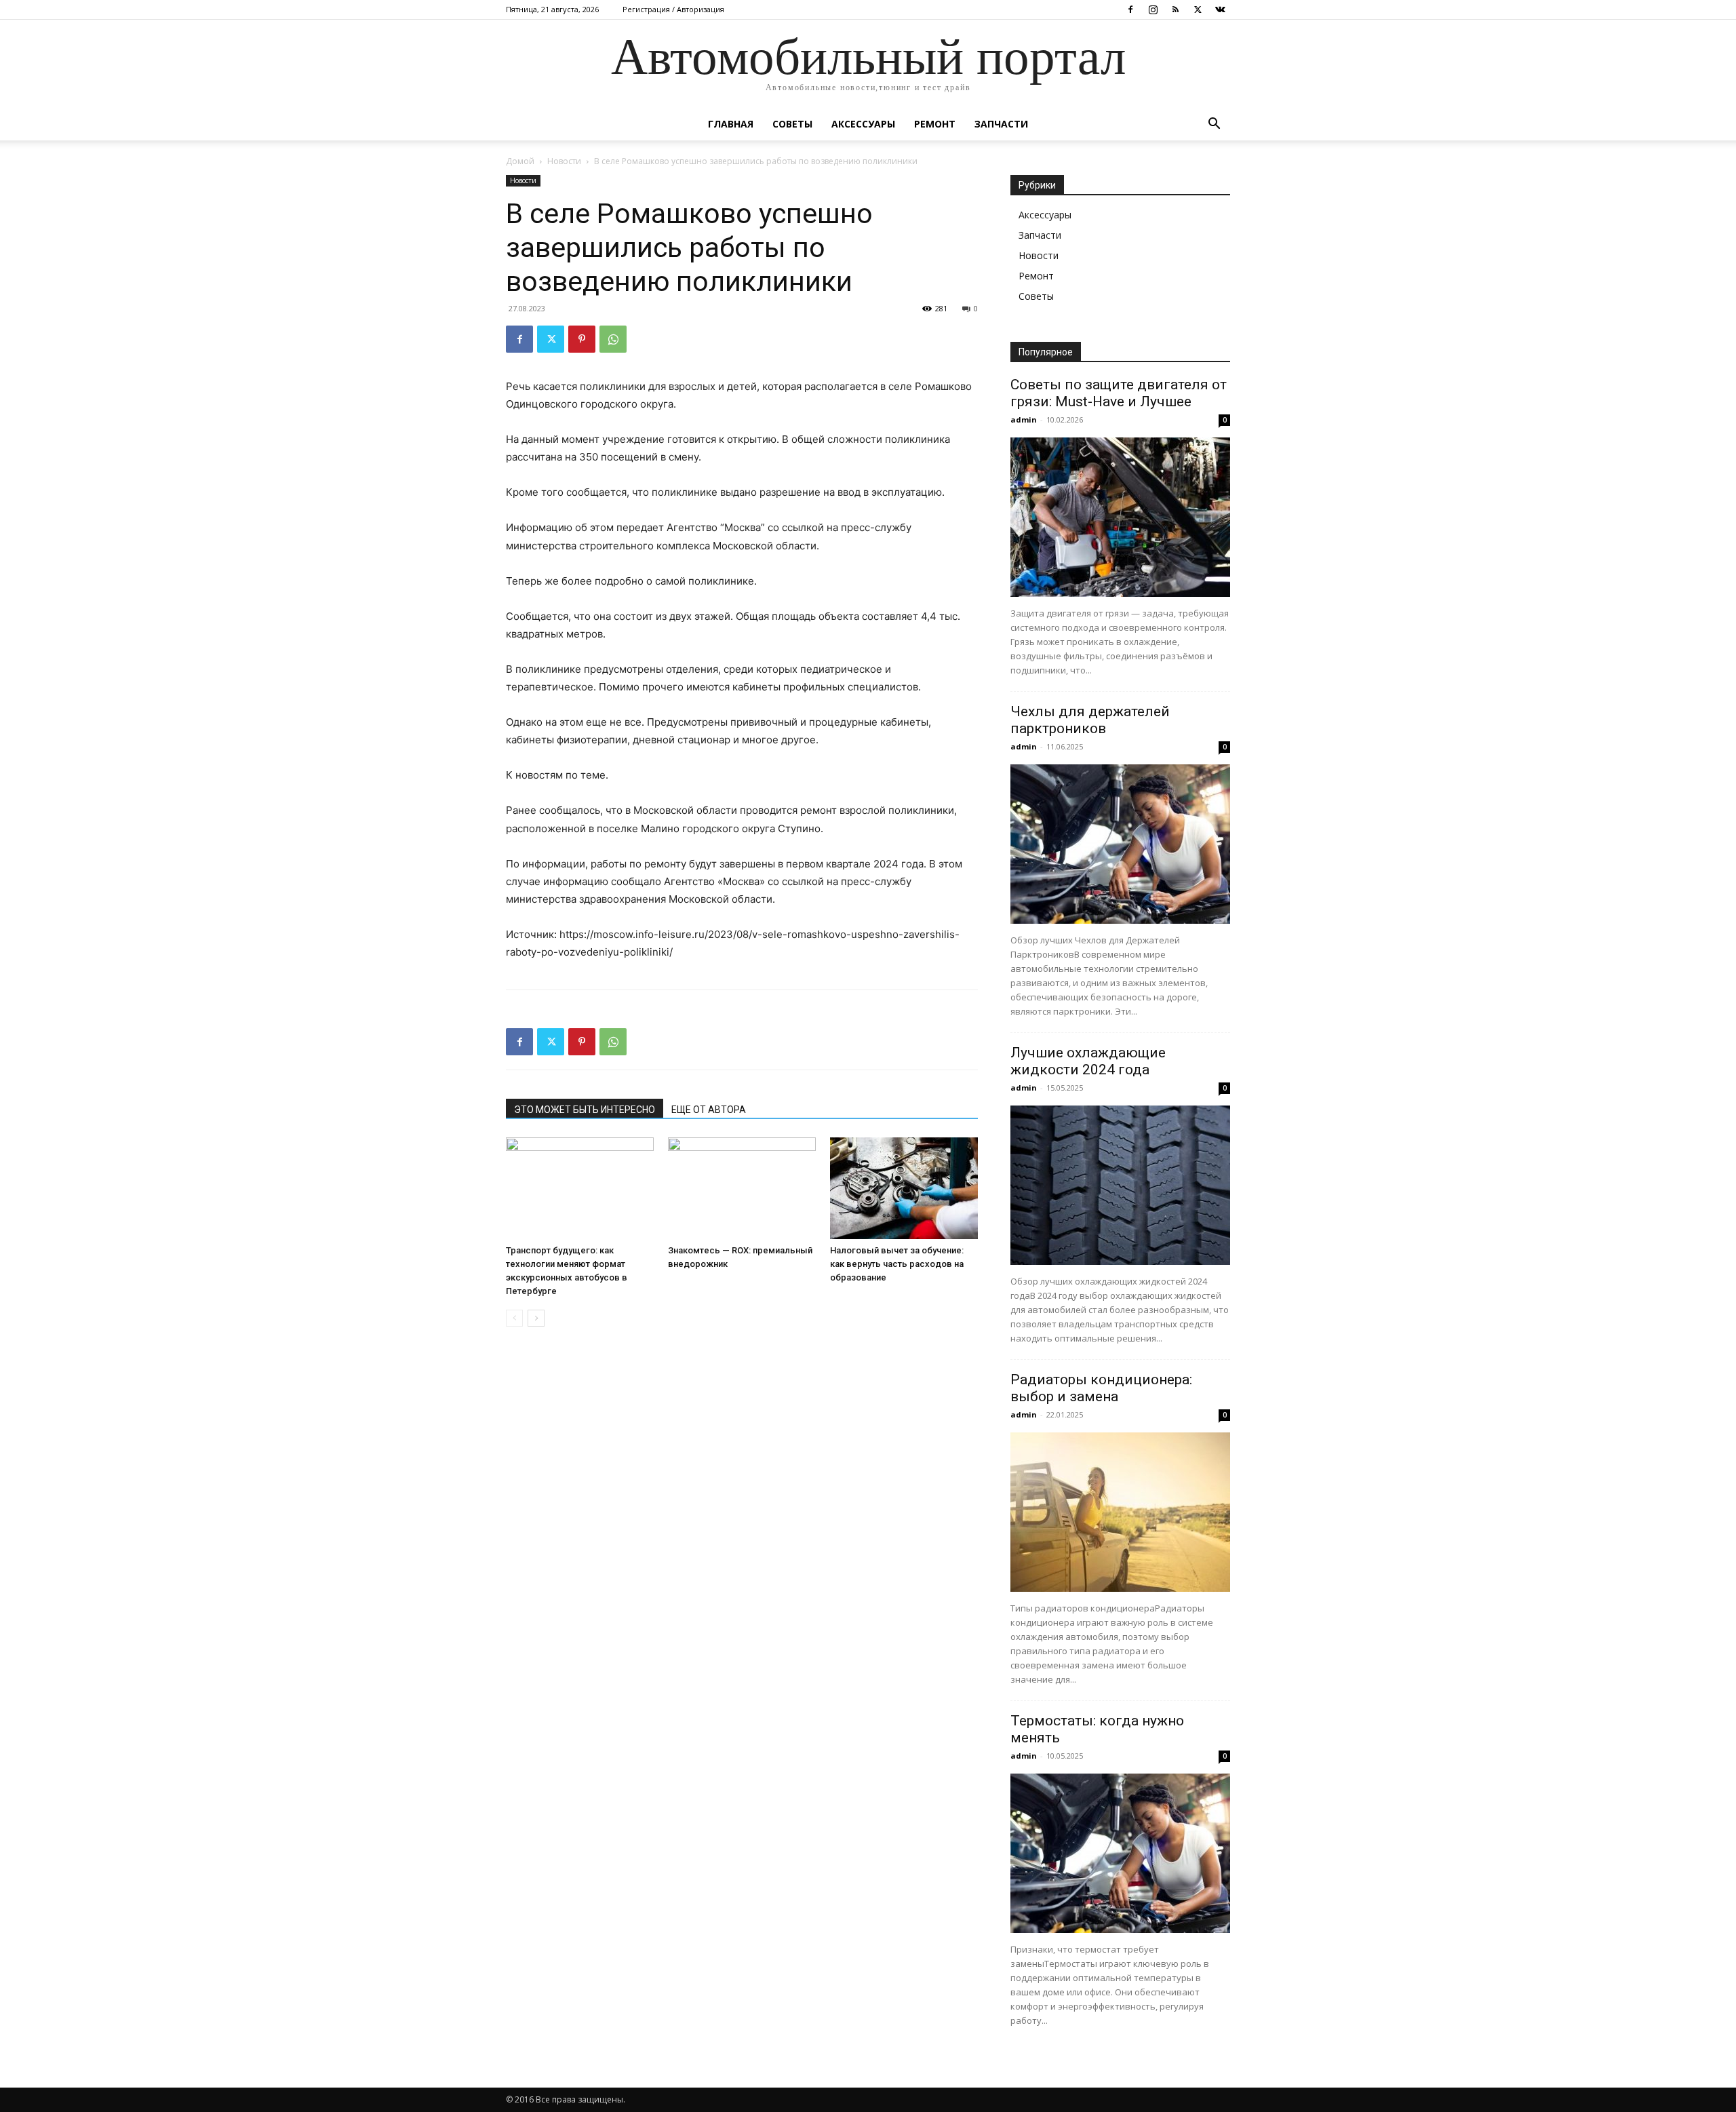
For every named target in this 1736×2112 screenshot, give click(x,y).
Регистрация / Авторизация (673, 9)
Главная (731, 124)
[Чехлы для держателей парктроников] (1120, 844)
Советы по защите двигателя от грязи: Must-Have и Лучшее (1119, 393)
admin (1024, 419)
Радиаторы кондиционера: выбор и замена (1101, 1388)
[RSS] (1175, 9)
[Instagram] (1153, 9)
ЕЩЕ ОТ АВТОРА (709, 1110)
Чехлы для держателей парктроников (1090, 720)
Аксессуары (863, 124)
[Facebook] (1130, 9)
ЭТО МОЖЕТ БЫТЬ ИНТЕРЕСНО (585, 1110)
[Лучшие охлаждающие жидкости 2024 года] (1120, 1185)
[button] (1214, 125)
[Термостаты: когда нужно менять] (1120, 1853)
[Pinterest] (582, 339)
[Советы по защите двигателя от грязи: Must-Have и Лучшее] (1120, 517)
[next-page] (536, 1318)
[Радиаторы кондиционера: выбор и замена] (1120, 1512)
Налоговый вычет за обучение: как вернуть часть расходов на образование (897, 1264)
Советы (792, 124)
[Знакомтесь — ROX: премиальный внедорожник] (742, 1188)
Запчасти (1001, 124)
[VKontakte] (1220, 9)
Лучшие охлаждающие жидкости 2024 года (1088, 1061)
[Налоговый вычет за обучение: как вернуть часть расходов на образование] (904, 1188)
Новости (564, 161)
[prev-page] (514, 1318)
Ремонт (935, 124)
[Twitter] (1198, 9)
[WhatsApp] (613, 339)
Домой (520, 161)
